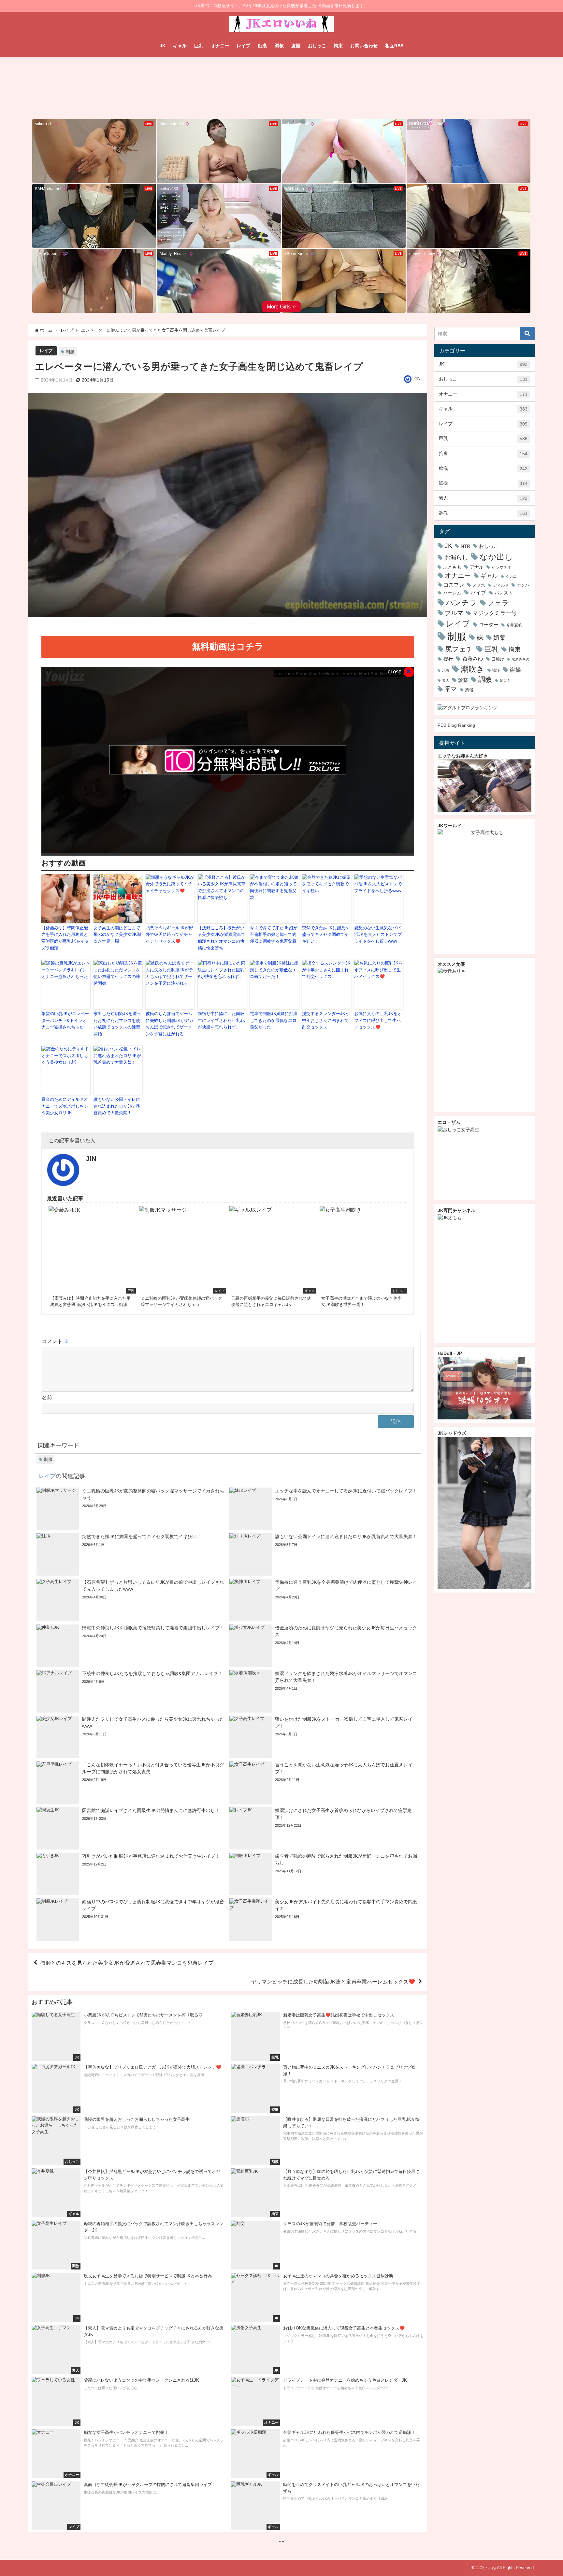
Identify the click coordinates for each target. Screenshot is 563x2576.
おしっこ (317, 46)
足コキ (505, 681)
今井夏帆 (514, 625)
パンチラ (461, 602)
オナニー (220, 46)
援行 (448, 659)
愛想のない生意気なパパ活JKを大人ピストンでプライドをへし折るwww (378, 935)
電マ (451, 689)
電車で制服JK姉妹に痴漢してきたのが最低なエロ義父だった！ (274, 1020)
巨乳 (199, 46)
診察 (463, 680)
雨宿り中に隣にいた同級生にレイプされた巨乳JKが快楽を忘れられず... (222, 1020)
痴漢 (262, 46)
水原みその (520, 659)
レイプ (243, 46)
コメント (55, 1341)
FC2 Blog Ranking (456, 725)
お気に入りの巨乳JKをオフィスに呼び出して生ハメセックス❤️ (378, 1020)
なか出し (496, 557)
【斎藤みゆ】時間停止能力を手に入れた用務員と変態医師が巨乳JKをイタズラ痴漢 (65, 938)
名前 (47, 1397)
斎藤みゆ (473, 659)
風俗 (469, 690)
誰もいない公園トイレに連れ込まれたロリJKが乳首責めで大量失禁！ (117, 1106)
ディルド (501, 585)
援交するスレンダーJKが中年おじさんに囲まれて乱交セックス (326, 1020)
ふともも (452, 567)
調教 (279, 46)
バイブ (478, 592)
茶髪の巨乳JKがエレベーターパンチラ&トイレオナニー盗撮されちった (65, 1020)
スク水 (479, 585)
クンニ (511, 577)
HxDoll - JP (450, 1353)
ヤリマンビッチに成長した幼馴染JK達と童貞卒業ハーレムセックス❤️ (333, 1982)
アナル (477, 567)
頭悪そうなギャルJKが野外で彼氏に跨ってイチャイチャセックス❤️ (169, 935)
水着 (446, 671)
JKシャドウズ (452, 1433)
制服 (70, 352)
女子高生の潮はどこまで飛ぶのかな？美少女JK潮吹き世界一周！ (117, 935)
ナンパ (523, 585)
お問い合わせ (364, 46)
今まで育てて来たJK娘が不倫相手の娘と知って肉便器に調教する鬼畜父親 (274, 935)
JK (163, 46)
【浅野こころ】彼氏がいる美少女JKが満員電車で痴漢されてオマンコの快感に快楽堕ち (222, 938)
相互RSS (394, 46)
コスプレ (454, 585)
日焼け (498, 659)
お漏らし (456, 557)
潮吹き (473, 669)
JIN (418, 379)
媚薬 (499, 638)
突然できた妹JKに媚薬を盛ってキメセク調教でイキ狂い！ (326, 935)
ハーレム (452, 593)
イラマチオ (501, 567)
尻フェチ (459, 649)
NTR (465, 546)
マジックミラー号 (495, 613)
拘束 (338, 46)
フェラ (498, 603)
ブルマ (454, 613)
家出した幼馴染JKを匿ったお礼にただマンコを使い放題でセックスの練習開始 (117, 1024)
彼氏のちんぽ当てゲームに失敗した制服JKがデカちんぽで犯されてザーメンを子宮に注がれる (169, 1024)
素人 (483, 498)
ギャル (180, 46)
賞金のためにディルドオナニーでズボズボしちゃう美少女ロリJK (65, 1106)
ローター (489, 625)
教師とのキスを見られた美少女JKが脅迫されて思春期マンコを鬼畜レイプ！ (130, 1963)
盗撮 (296, 46)
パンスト (504, 593)
